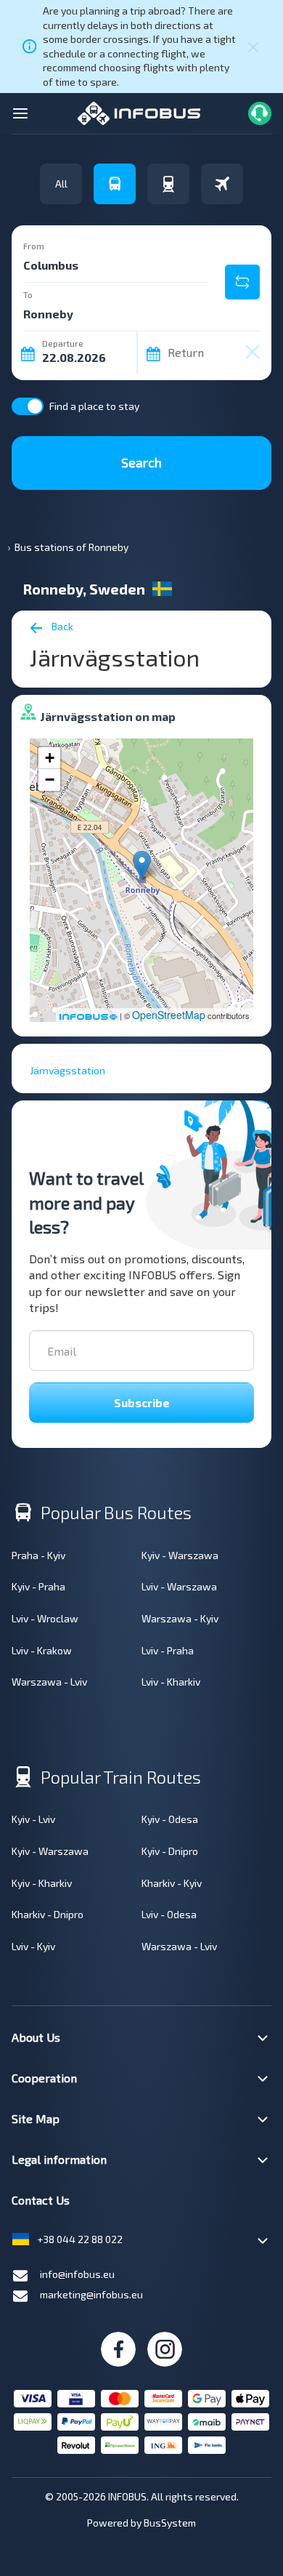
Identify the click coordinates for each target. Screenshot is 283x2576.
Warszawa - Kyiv (180, 1618)
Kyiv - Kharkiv (42, 1883)
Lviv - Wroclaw (45, 1618)
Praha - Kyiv (38, 1555)
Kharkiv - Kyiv (172, 1883)
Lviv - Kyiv (33, 1946)
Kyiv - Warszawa (180, 1555)
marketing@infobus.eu (91, 2294)
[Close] (253, 47)
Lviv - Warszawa (179, 1586)
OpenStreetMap (169, 1015)
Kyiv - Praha (38, 1586)
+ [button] (50, 758)
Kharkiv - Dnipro (48, 1914)
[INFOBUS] (139, 112)
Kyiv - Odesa (170, 1819)
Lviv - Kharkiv (171, 1682)
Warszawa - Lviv (49, 1682)
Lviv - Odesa (169, 1914)
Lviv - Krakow (42, 1650)
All (61, 184)
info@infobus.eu (77, 2274)
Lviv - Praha (168, 1650)
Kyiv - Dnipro (170, 1851)
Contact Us (41, 2200)
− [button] (50, 780)
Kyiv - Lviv (33, 1819)
